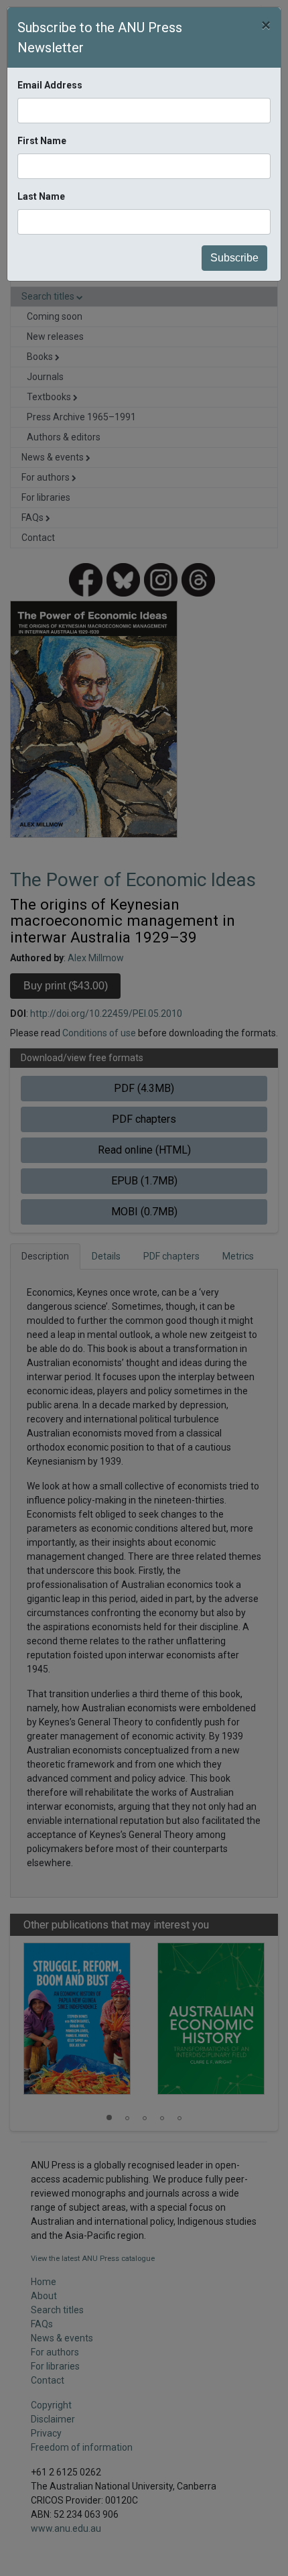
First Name (42, 141)
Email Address (50, 85)
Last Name (41, 196)
